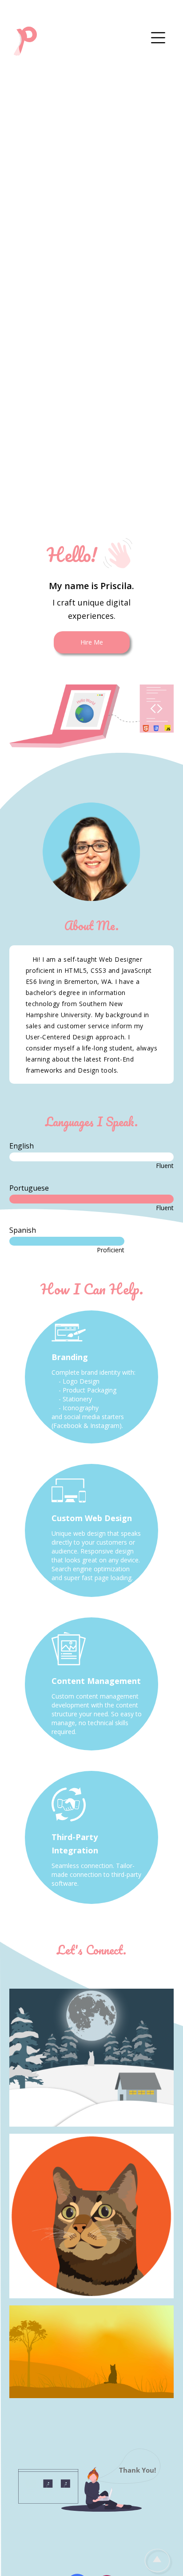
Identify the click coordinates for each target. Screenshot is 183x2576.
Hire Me (92, 642)
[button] (158, 38)
